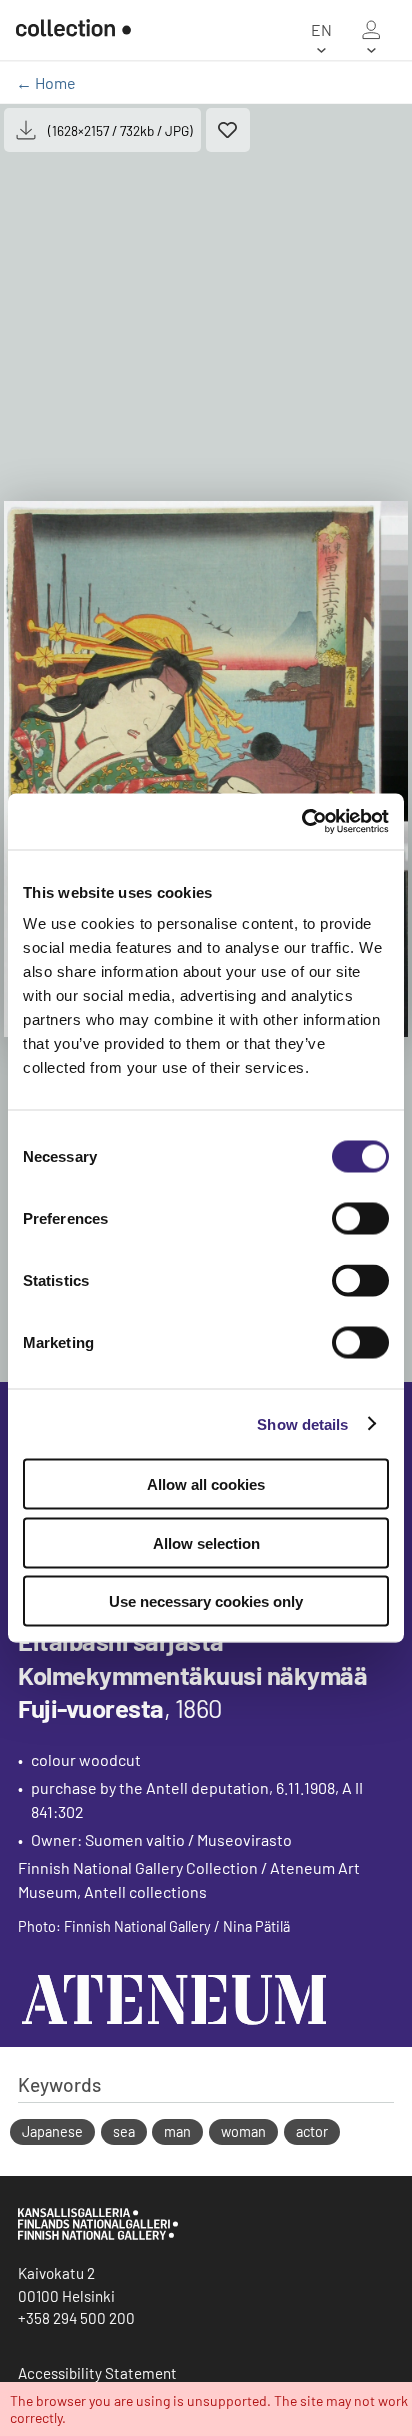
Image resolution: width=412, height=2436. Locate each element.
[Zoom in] (206, 768)
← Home (46, 82)
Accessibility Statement (97, 2373)
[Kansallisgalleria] (98, 2235)
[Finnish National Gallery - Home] (73, 30)
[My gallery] (371, 30)
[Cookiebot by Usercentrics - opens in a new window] (301, 822)
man (177, 2131)
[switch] (360, 1219)
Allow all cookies (206, 1484)
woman (243, 2131)
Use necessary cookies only (206, 1601)
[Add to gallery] (228, 130)
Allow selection (206, 1542)
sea (124, 2131)
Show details (302, 1423)
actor (312, 2131)
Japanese (52, 2131)
